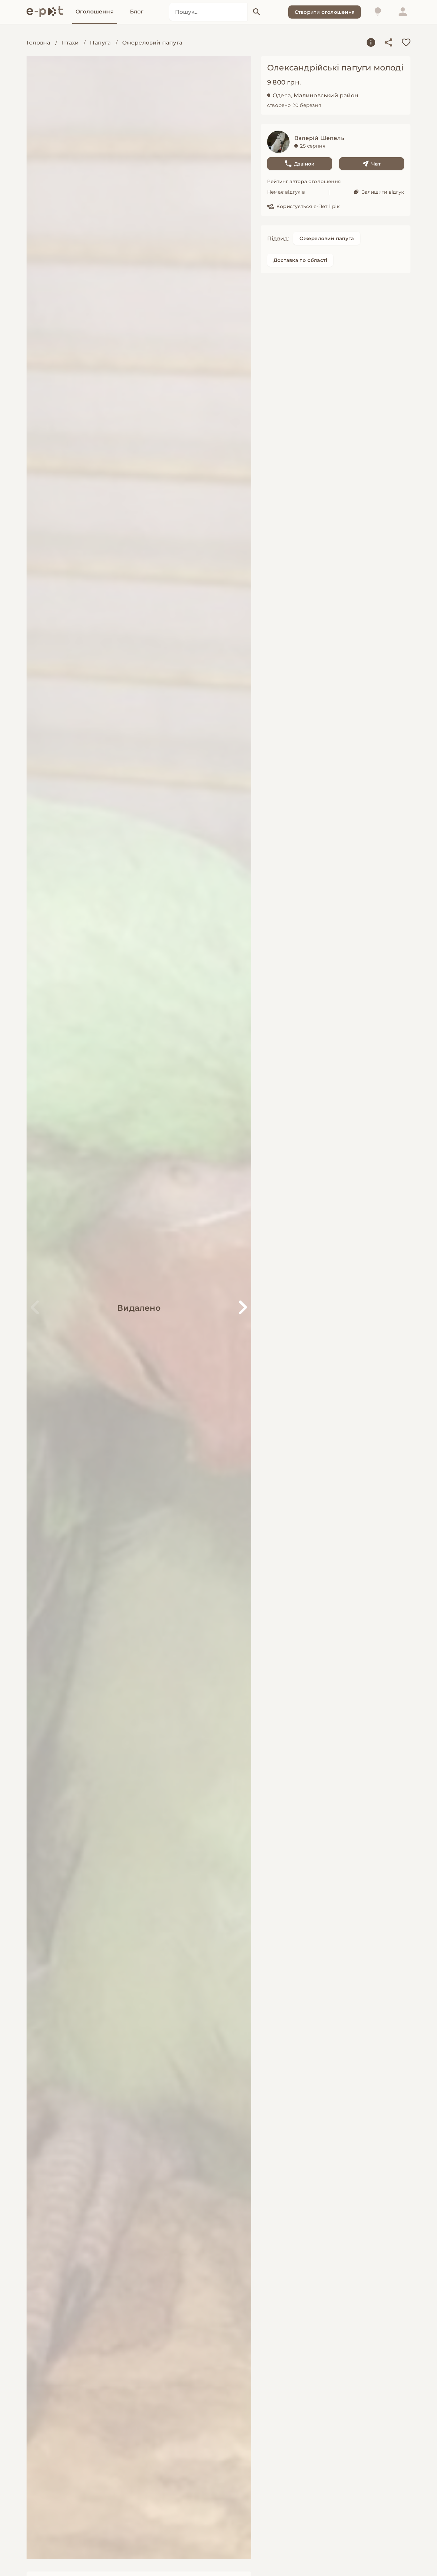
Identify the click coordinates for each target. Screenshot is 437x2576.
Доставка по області (300, 260)
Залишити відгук (383, 192)
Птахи (70, 43)
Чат (376, 164)
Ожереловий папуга (152, 43)
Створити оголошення (325, 12)
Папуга (100, 43)
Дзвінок (304, 164)
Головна (38, 43)
